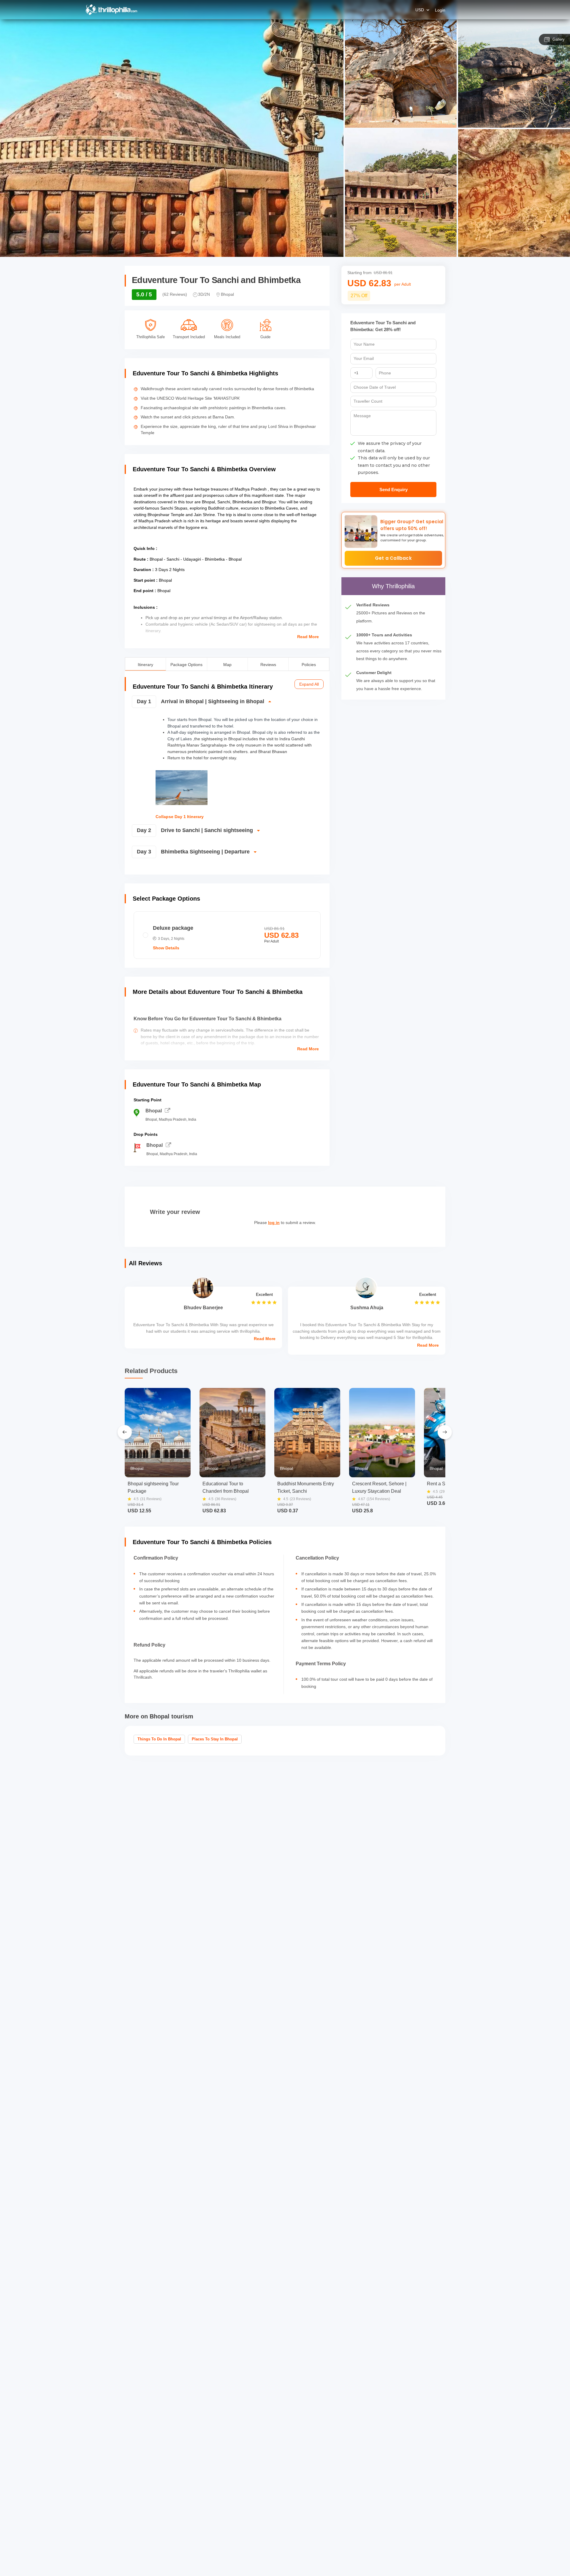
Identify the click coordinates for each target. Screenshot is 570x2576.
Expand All (309, 684)
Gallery (559, 39)
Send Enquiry (394, 490)
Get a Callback (393, 558)
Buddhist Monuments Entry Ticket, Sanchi (306, 1487)
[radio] (227, 935)
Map (227, 664)
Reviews (268, 664)
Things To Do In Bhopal (159, 1739)
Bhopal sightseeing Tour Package (153, 1487)
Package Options (186, 664)
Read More (308, 637)
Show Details (166, 948)
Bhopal (154, 1111)
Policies (309, 664)
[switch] (226, 704)
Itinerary (145, 664)
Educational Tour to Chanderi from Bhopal (226, 1487)
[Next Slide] (445, 1432)
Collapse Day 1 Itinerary (180, 817)
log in (274, 1223)
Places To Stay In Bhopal (215, 1739)
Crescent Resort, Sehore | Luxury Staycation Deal (379, 1487)
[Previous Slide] (125, 1432)
